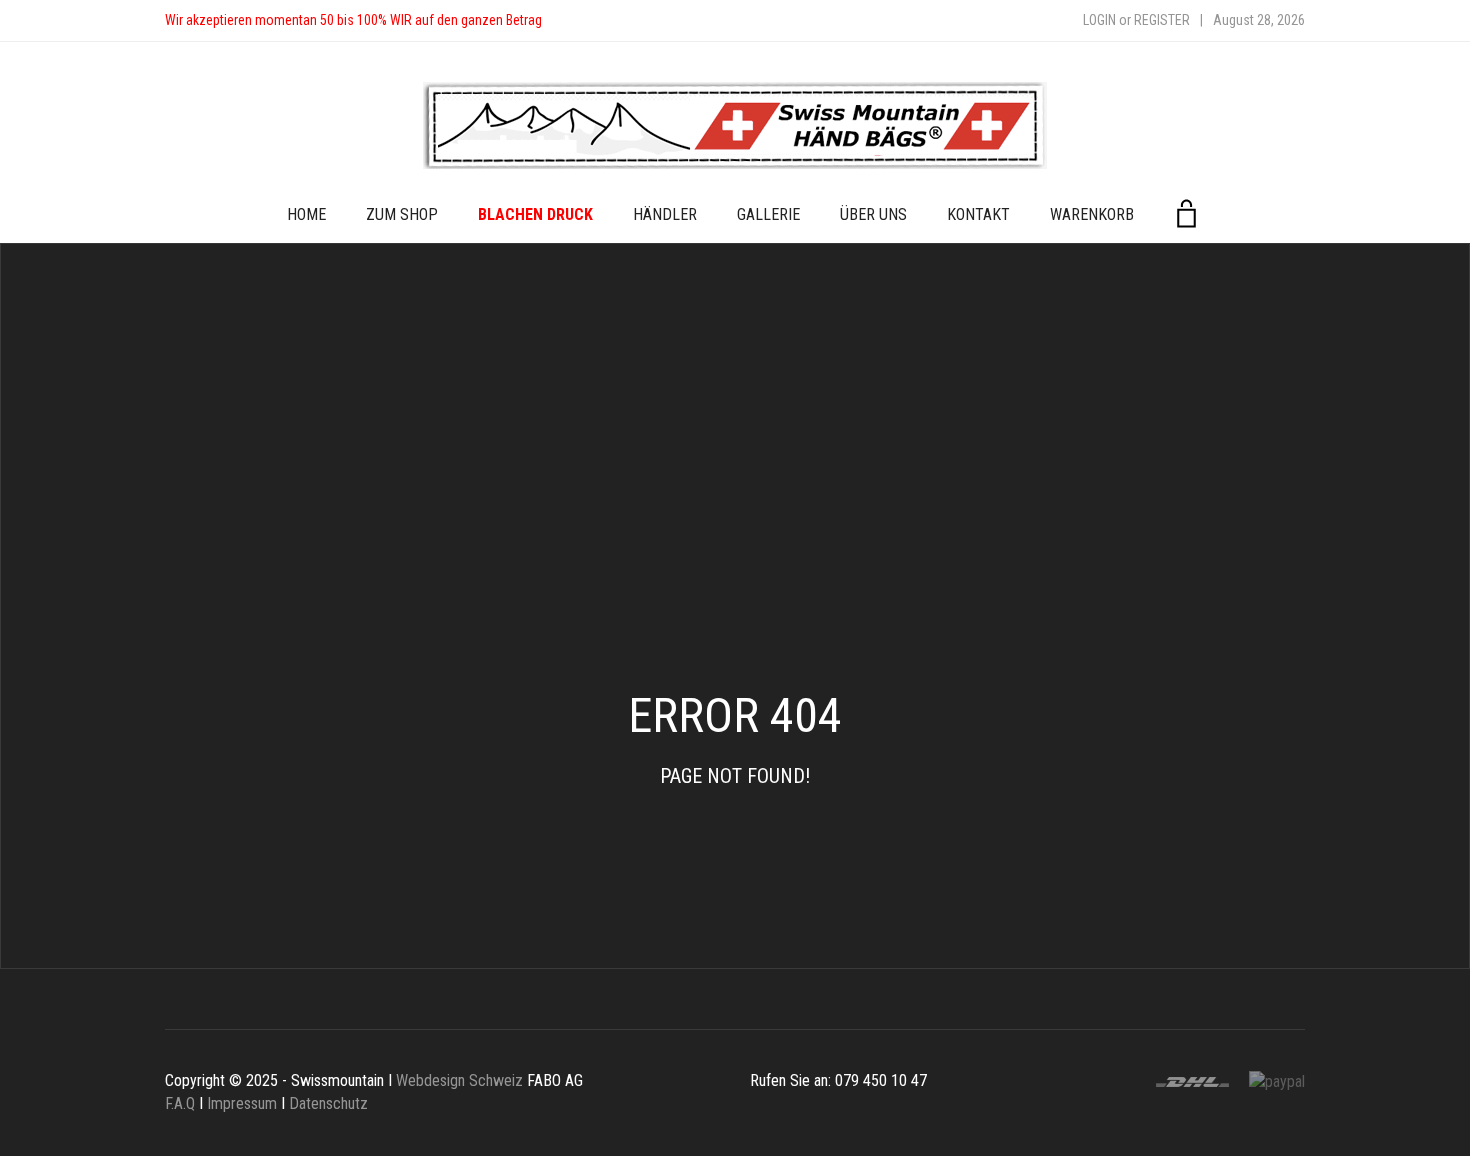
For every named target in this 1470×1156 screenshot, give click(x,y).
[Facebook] (577, 20)
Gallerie (768, 214)
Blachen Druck (535, 214)
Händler (665, 214)
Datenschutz (328, 1103)
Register (1162, 20)
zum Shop (402, 214)
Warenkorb (1092, 214)
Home (306, 214)
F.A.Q (180, 1103)
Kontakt (978, 214)
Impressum (242, 1103)
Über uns (873, 214)
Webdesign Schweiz (459, 1080)
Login (1099, 20)
